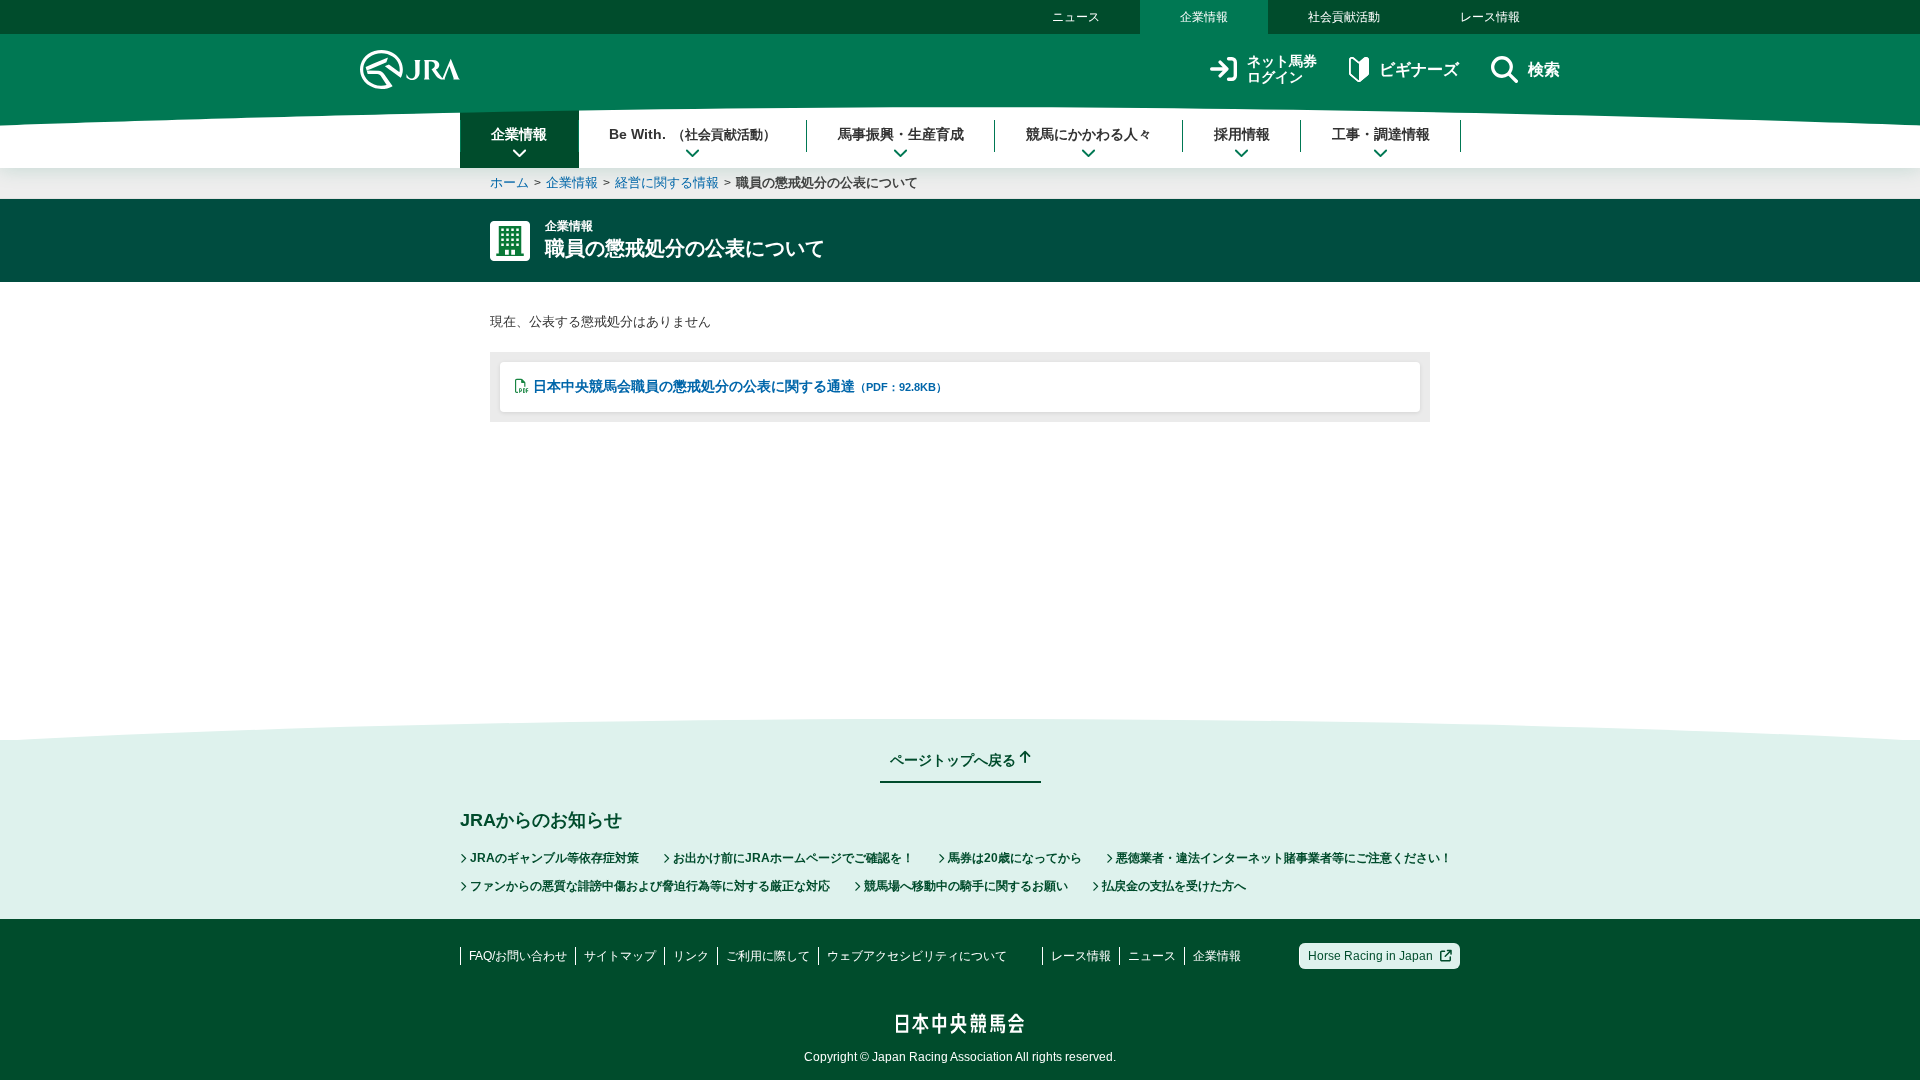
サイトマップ (620, 956)
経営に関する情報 (667, 182)
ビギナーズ (1418, 69)
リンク (691, 956)
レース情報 (1490, 17)
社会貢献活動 (1344, 17)
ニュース (1076, 17)
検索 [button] (1544, 69)
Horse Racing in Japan (1370, 956)
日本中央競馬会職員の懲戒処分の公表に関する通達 (740, 386)
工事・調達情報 (1381, 134)
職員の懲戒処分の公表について (827, 182)
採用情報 (1242, 134)
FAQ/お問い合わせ (518, 956)
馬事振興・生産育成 (901, 134)
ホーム (509, 182)
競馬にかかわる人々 (1089, 134)
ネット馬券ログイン (1282, 69)
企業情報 (1204, 17)
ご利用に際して (768, 956)
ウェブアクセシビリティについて (917, 956)
